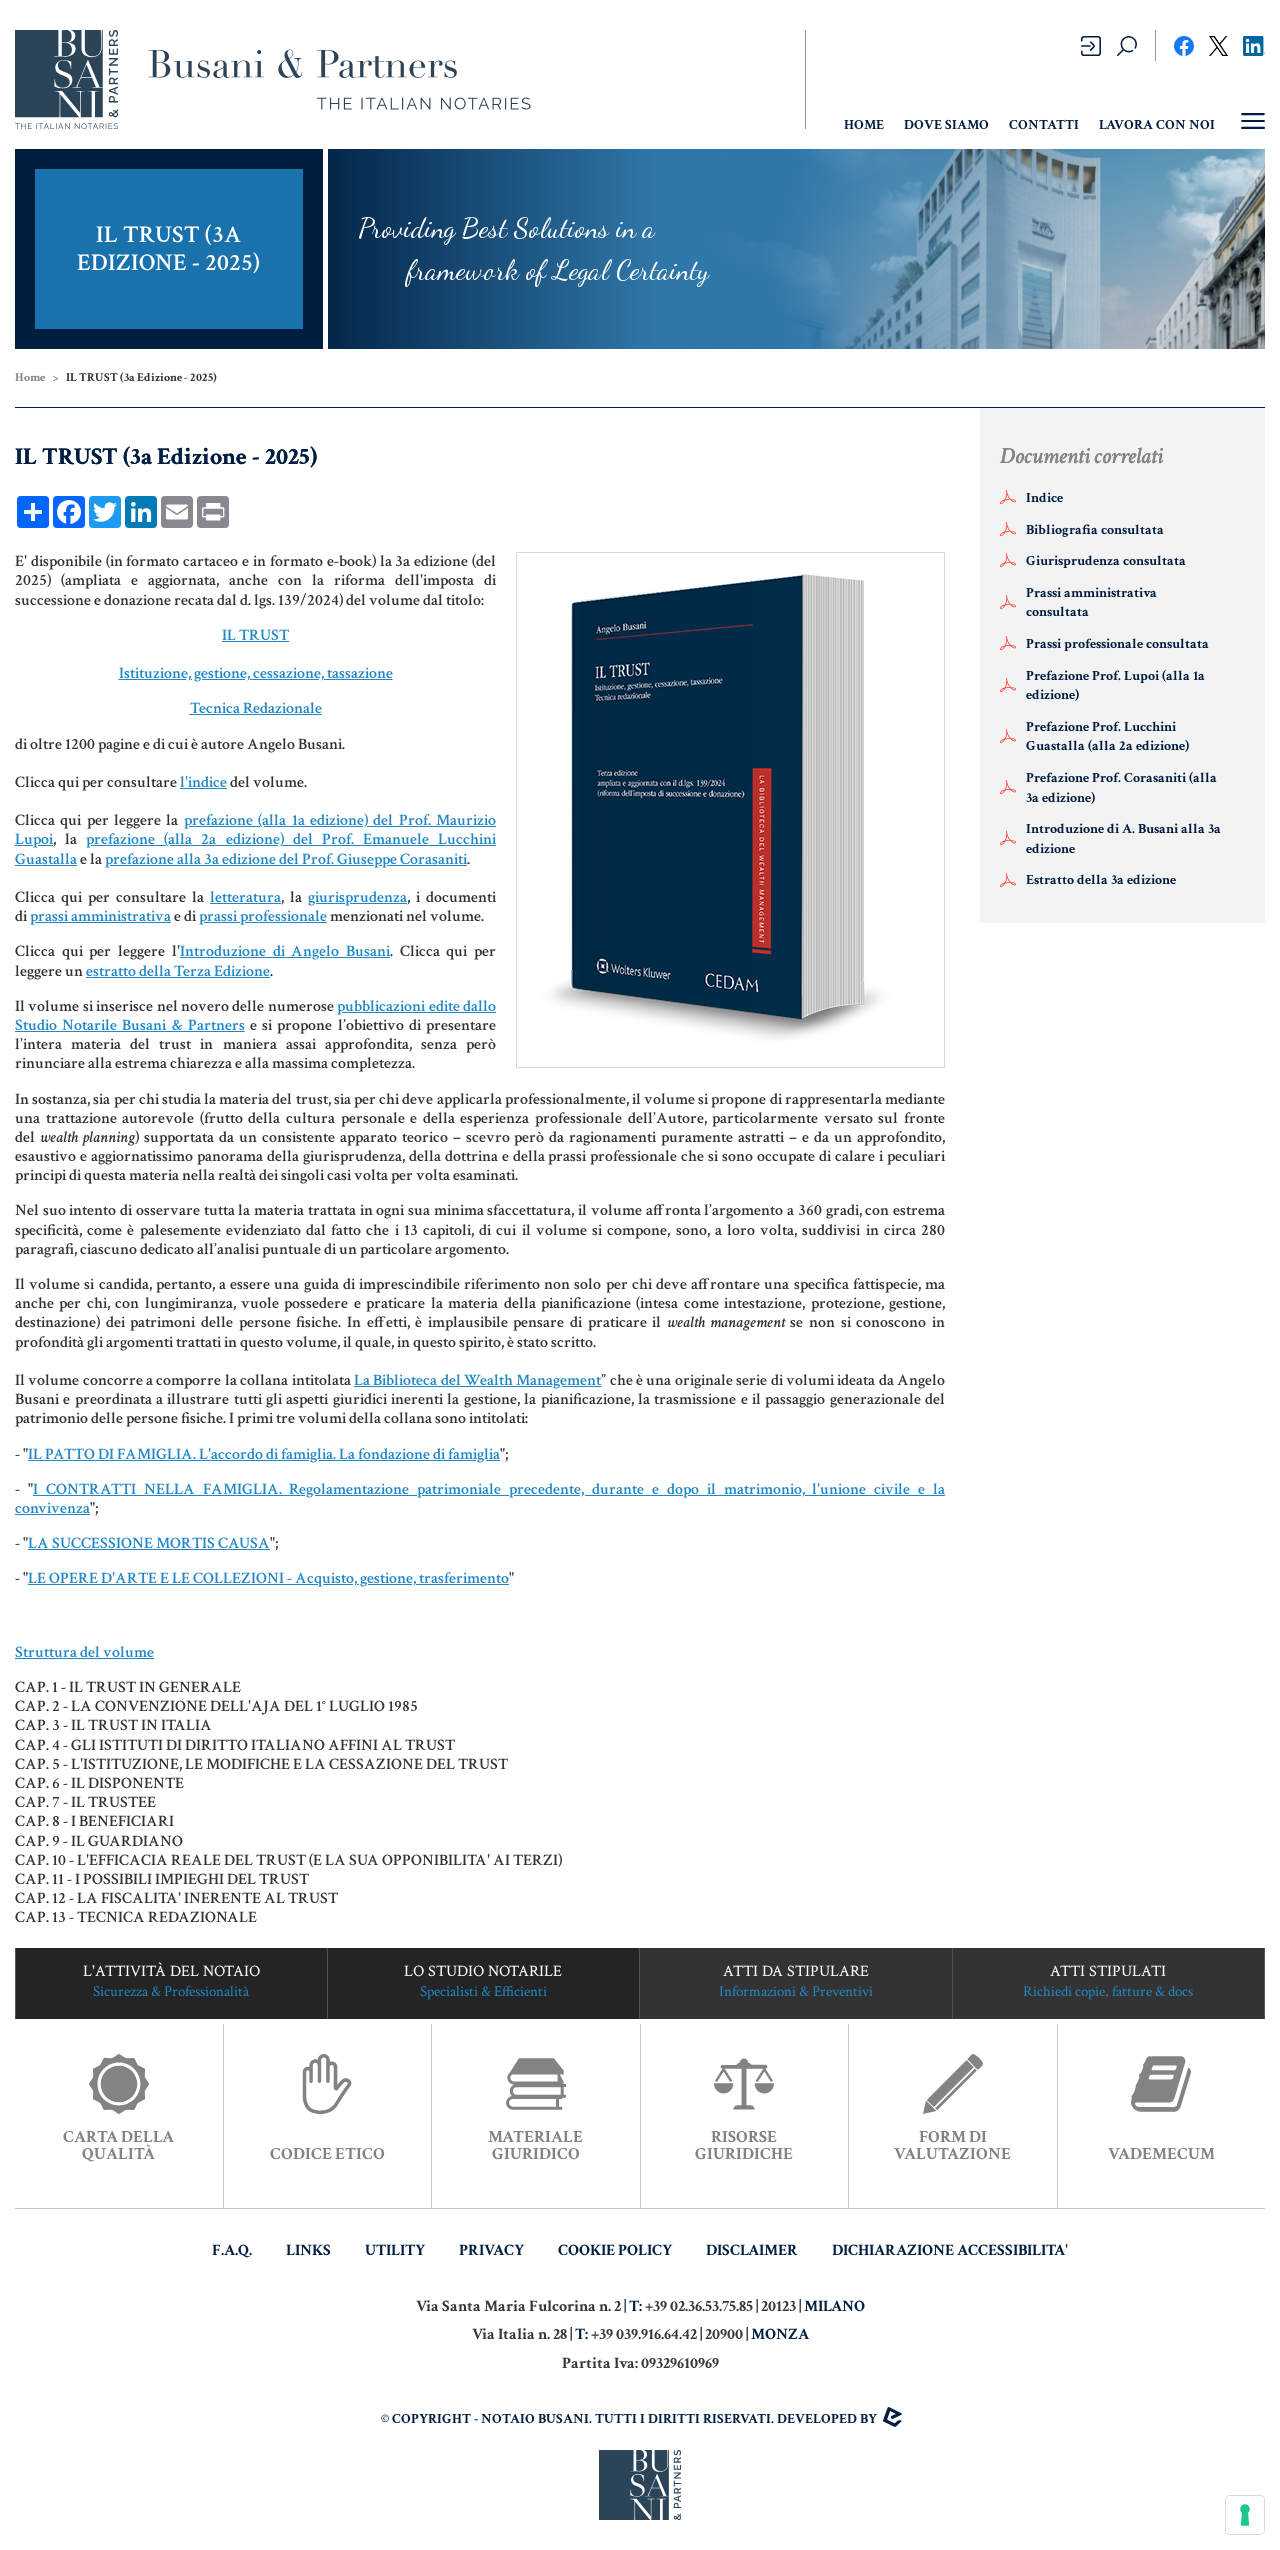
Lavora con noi (1157, 125)
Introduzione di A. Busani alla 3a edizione (1123, 839)
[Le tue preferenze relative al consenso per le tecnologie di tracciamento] (1245, 2515)
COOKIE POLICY (615, 2250)
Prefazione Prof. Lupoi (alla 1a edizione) (1115, 686)
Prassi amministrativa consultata (1091, 603)
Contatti (1044, 125)
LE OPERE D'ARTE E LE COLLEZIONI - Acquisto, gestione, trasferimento (268, 1578)
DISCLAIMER (752, 2250)
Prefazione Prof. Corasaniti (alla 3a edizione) (1121, 788)
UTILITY (395, 2250)
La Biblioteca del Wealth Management (477, 1380)
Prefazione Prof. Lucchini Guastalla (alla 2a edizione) (1107, 737)
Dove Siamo (946, 125)
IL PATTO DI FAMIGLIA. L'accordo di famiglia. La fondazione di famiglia (264, 1454)
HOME (864, 125)
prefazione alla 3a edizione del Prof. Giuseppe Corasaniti (286, 859)
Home (30, 377)
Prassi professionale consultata (1117, 644)
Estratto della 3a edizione (1101, 880)
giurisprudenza (357, 897)
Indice (1044, 498)
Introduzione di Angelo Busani (285, 951)
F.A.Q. (232, 2250)
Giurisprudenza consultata (1106, 561)
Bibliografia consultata (1095, 530)
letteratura (245, 897)
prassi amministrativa (100, 916)
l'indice (203, 782)
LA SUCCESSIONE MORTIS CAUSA (149, 1543)
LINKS (308, 2250)
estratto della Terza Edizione (178, 971)
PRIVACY (491, 2250)
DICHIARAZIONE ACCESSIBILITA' (950, 2250)
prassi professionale (263, 916)
